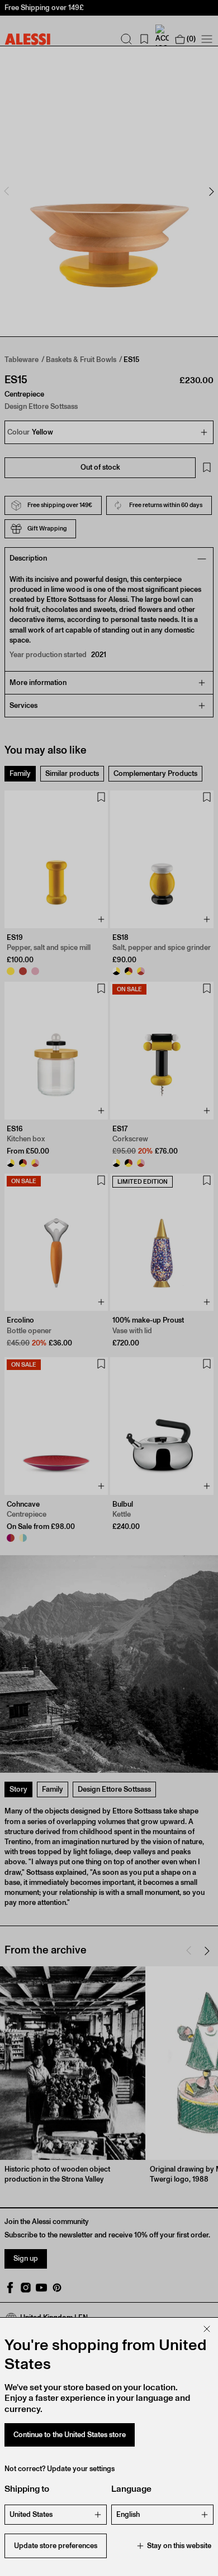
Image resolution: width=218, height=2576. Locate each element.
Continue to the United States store (70, 2435)
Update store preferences (56, 2546)
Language (131, 2489)
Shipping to (27, 2489)
